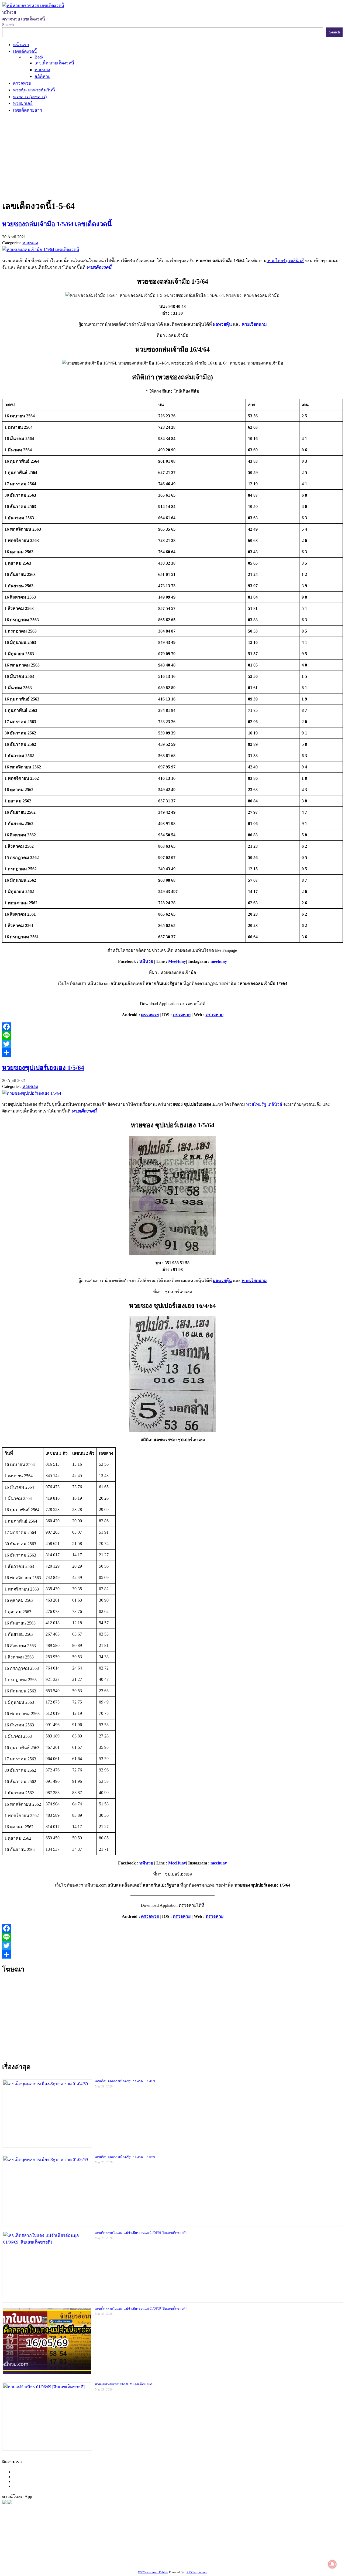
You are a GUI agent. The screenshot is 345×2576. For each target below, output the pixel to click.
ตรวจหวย (150, 1015)
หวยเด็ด (89, 2543)
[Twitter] (172, 1044)
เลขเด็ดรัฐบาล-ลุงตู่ (229, 2556)
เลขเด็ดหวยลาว (310, 2543)
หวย (101, 2543)
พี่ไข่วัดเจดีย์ (48, 2549)
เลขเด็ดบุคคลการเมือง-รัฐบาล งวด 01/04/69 (125, 2081)
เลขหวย (139, 2543)
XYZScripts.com (197, 2572)
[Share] (172, 1053)
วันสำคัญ (83, 2556)
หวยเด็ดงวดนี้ (99, 267)
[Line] (172, 1035)
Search (8, 25)
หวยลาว (261, 2543)
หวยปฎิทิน (72, 2563)
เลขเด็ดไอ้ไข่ (249, 2549)
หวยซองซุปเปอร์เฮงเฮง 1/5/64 (43, 1068)
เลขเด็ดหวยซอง (201, 2543)
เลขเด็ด (179, 2543)
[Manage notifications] (332, 2564)
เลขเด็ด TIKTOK (45, 2563)
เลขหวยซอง (159, 2543)
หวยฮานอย (103, 2556)
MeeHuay (177, 961)
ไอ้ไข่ (302, 2556)
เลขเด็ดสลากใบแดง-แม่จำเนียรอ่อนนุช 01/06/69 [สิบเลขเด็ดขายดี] (141, 2233)
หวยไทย (73, 2543)
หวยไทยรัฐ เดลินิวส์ (285, 261)
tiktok (291, 2556)
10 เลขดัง (316, 2556)
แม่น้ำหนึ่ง (64, 2556)
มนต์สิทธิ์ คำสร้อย (105, 2549)
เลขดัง (246, 2543)
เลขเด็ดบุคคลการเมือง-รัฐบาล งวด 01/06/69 (125, 2157)
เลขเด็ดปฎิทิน (41, 2556)
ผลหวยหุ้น (222, 324)
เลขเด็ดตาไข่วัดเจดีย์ (134, 2556)
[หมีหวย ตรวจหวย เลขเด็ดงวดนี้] (33, 6)
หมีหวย (146, 961)
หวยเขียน (194, 2549)
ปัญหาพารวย (282, 2543)
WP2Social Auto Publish (153, 2572)
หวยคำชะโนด (73, 2549)
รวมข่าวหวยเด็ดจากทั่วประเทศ (291, 2549)
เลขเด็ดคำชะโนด (220, 2549)
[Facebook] (172, 1027)
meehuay (219, 961)
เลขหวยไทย (228, 2543)
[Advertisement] (172, 156)
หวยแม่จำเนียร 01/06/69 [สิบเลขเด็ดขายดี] (124, 2384)
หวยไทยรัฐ (54, 2543)
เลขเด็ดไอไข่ (166, 2556)
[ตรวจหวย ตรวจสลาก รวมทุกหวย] (10, 2503)
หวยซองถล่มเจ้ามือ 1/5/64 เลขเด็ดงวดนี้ (57, 224)
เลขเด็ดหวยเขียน (195, 2556)
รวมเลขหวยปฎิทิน (167, 2549)
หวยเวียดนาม (254, 324)
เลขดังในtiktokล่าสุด (266, 2556)
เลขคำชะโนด (136, 2549)
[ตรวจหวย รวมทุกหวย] (4, 2503)
